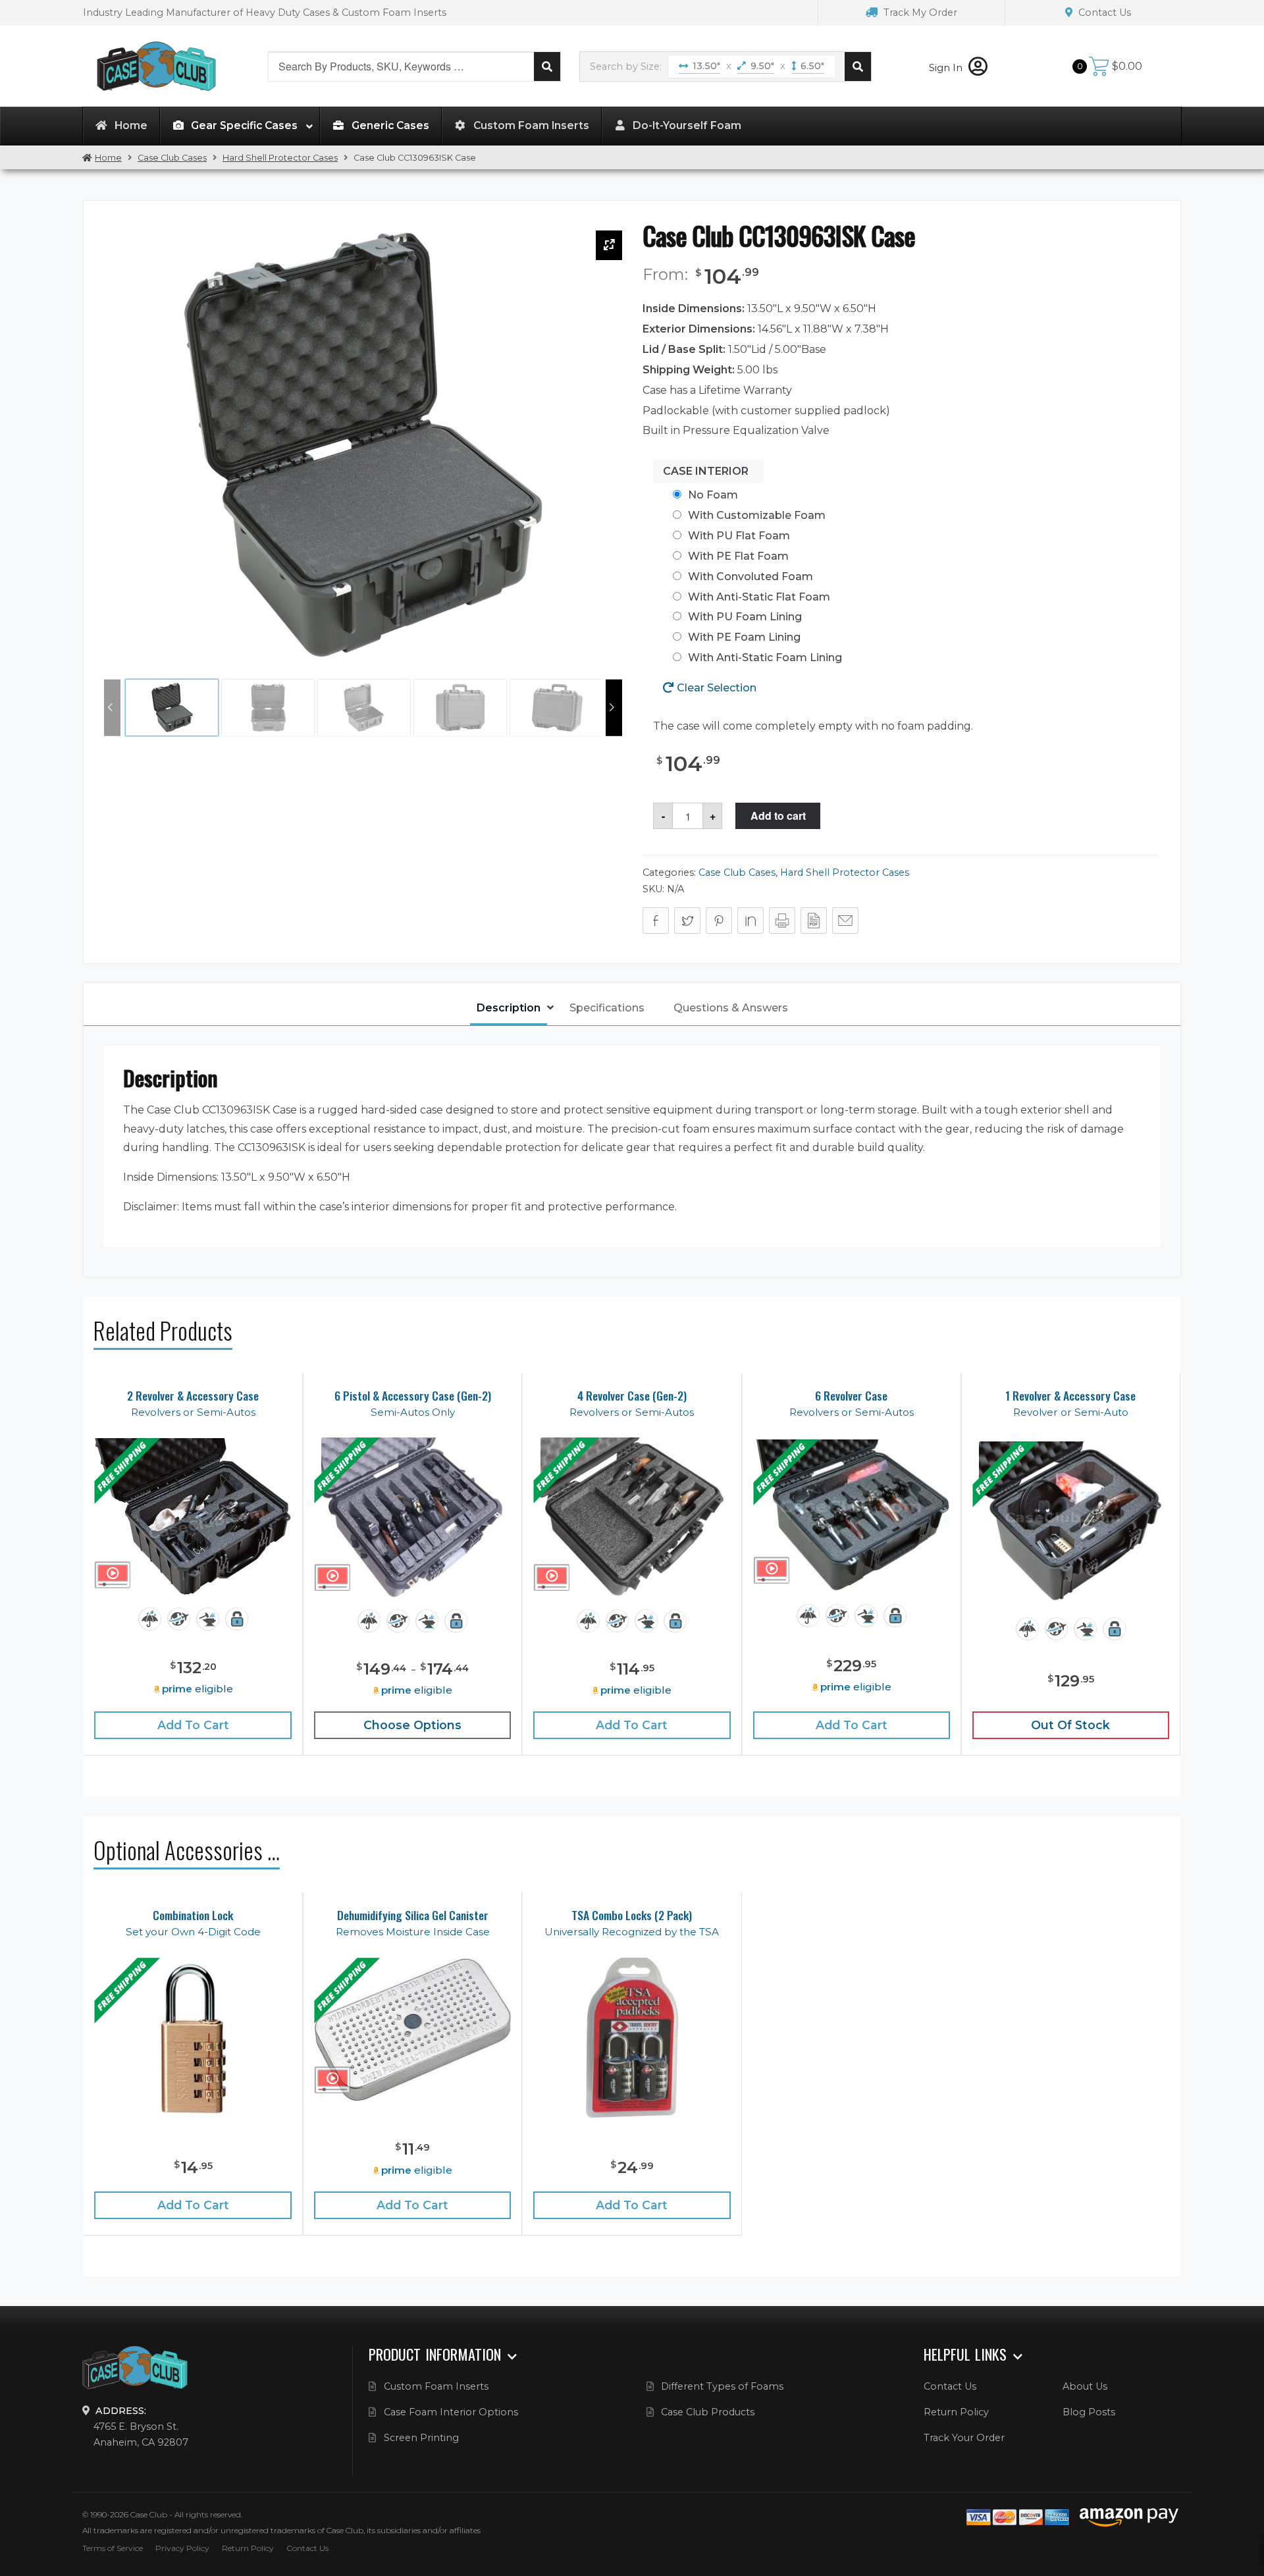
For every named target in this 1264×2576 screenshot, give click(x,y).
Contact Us (1103, 13)
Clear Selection (717, 688)
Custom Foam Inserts (436, 2386)
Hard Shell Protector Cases (280, 158)
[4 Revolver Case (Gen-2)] (632, 1518)
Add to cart (778, 816)
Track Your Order (964, 2438)
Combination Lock (193, 1915)
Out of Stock (1070, 1725)
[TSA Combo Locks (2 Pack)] (632, 2038)
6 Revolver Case (851, 1396)
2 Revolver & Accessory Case (193, 1396)
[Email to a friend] (845, 921)
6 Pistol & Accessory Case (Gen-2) (413, 1396)
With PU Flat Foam (739, 536)
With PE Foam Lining (744, 637)
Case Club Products (708, 2412)
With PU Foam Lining (745, 617)
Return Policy (956, 2412)
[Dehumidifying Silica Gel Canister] (412, 2030)
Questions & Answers (731, 1008)
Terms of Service (113, 2548)
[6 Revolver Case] (852, 1516)
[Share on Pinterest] (719, 921)
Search (547, 67)
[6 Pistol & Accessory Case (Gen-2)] (412, 1518)
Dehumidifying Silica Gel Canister (413, 1915)
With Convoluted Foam (750, 577)
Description (509, 1008)
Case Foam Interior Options (451, 2412)
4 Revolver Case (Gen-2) (632, 1396)
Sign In (947, 68)
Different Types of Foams (722, 2386)
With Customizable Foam (757, 515)
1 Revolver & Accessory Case (1070, 1396)
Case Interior (706, 471)
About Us (1085, 2386)
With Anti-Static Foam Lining (765, 657)
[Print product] (782, 921)
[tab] (509, 1009)
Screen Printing (421, 2438)
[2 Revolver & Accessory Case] (193, 1517)
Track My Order (919, 13)
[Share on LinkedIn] (750, 921)
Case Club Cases (172, 158)
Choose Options (412, 1725)
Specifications (607, 1008)
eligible (197, 1689)
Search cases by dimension (858, 67)
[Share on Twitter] (687, 921)
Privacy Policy (182, 2548)
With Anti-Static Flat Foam (759, 597)
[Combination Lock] (193, 2038)
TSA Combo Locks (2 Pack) (632, 1915)
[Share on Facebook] (656, 921)
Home (108, 158)
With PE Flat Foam (738, 556)
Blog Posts (1089, 2412)
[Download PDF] (814, 921)
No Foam (713, 495)
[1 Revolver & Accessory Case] (1070, 1522)
